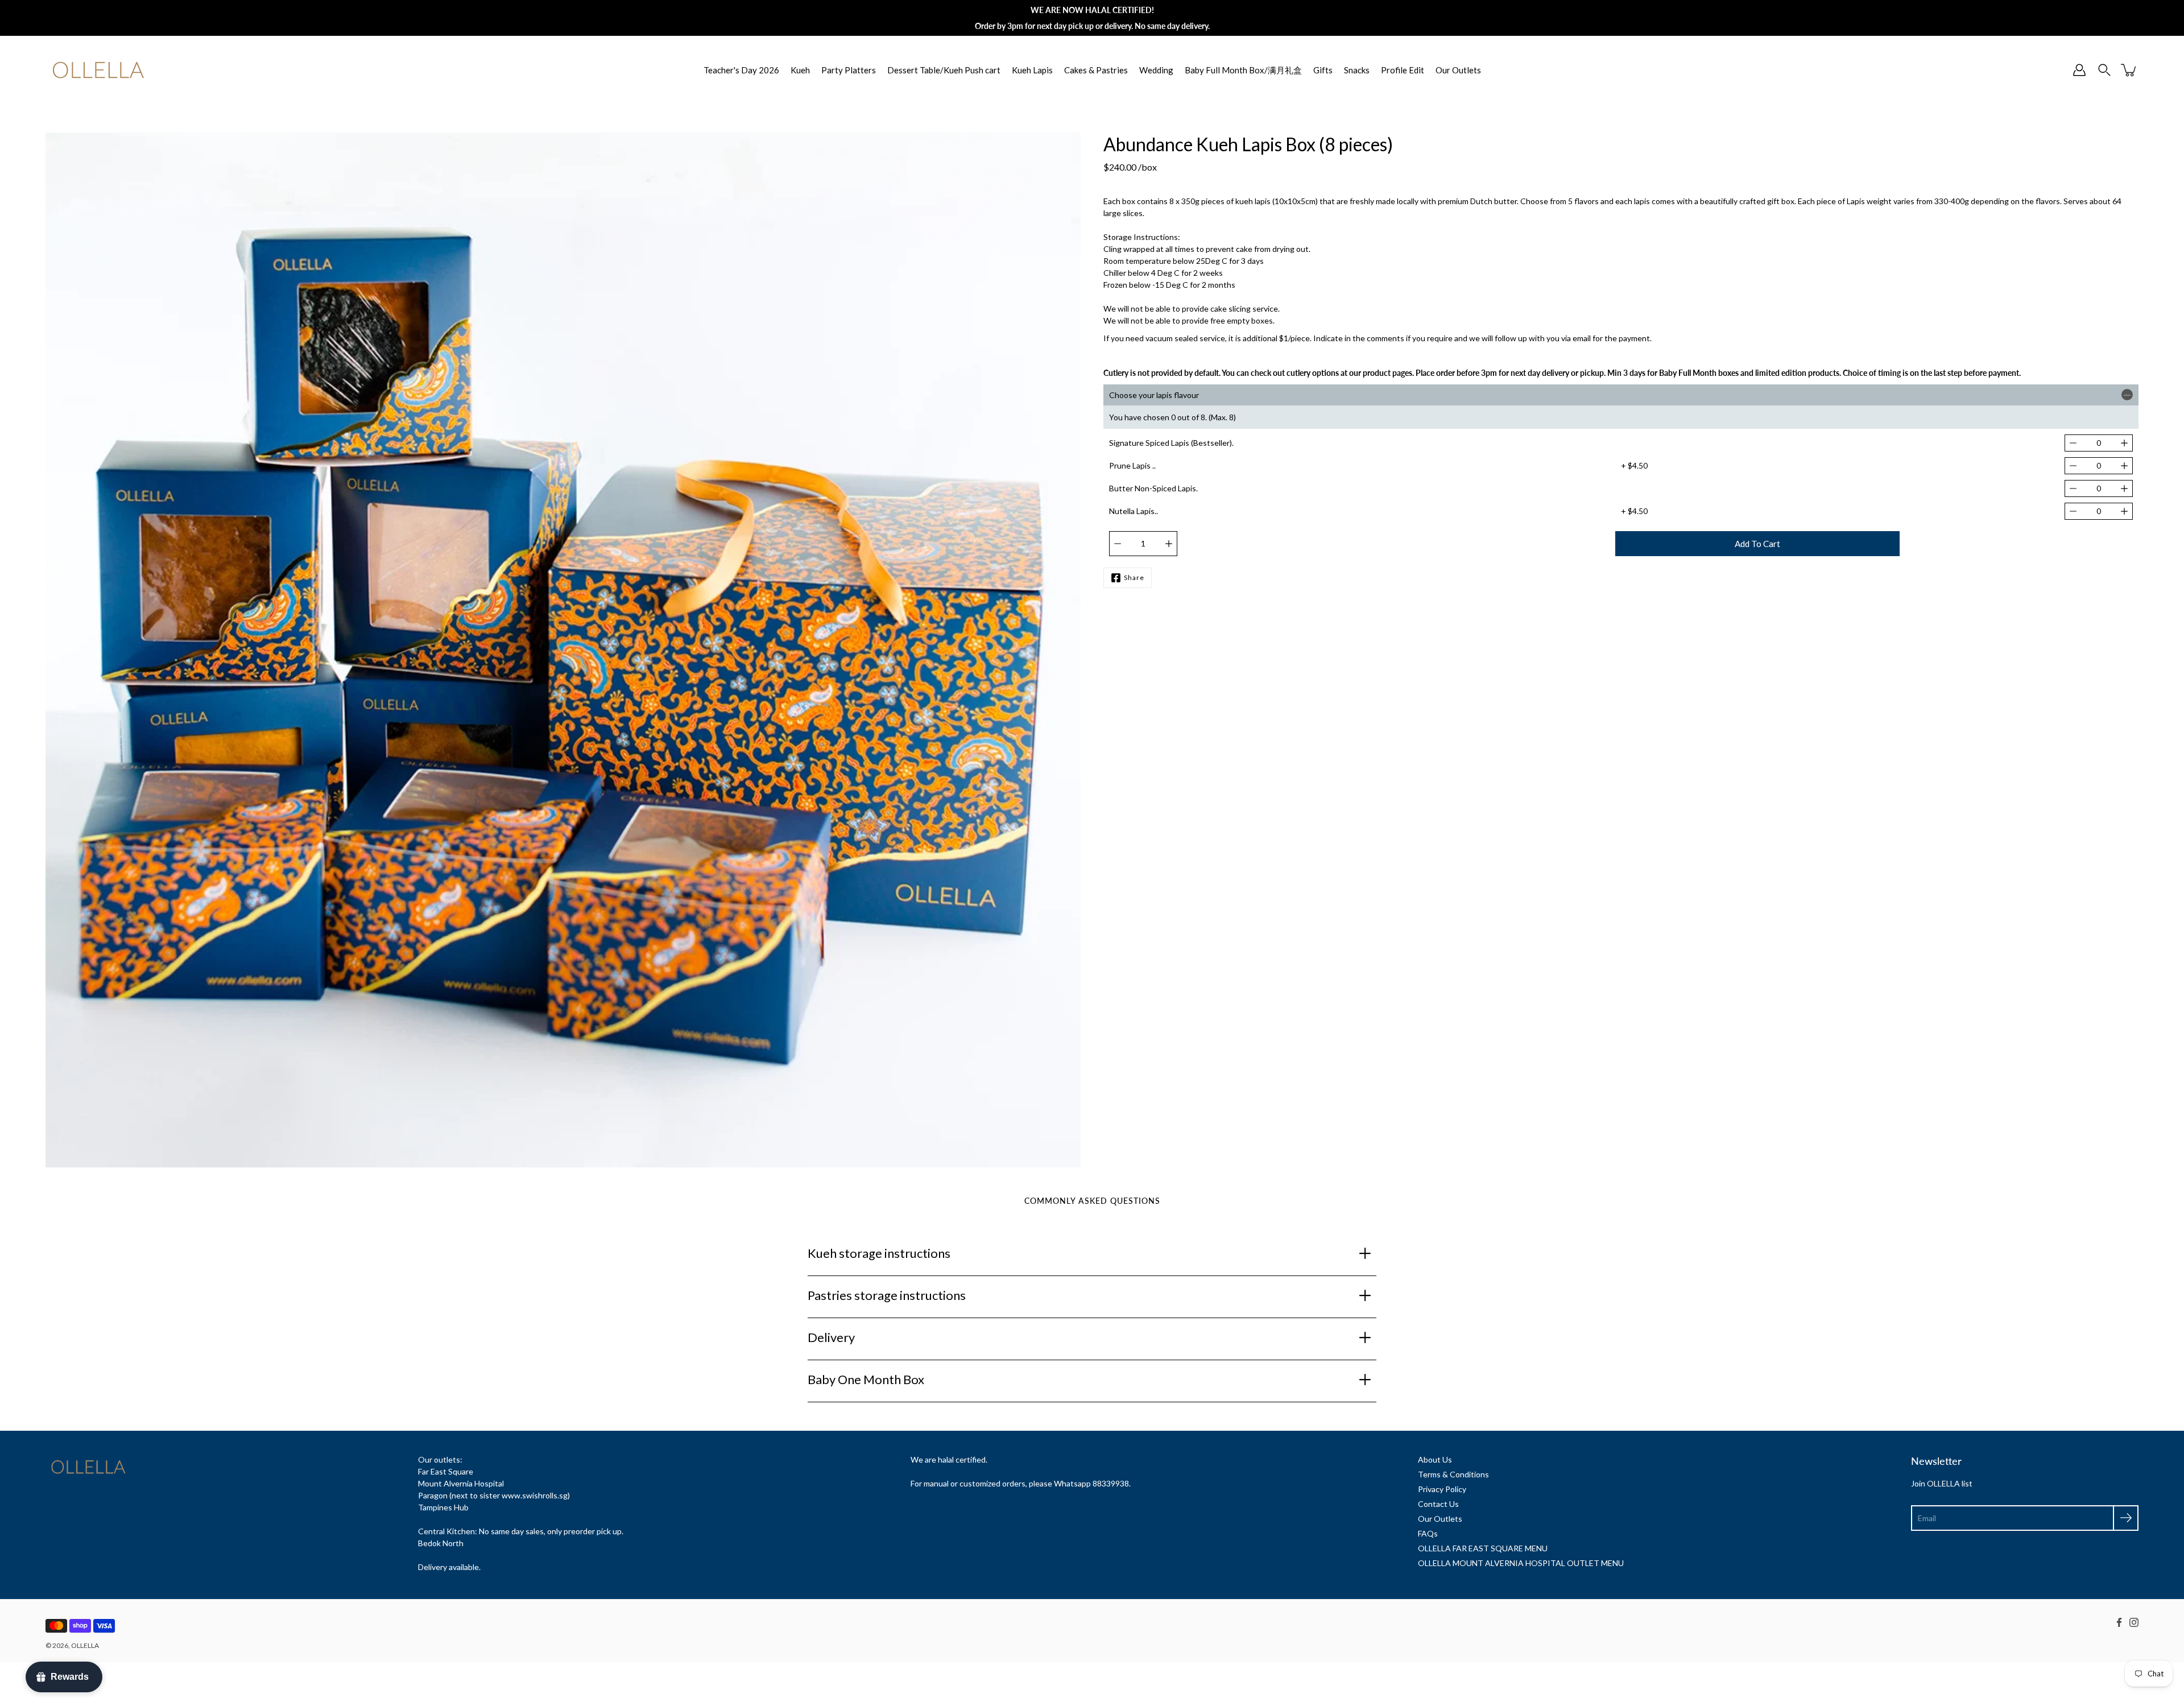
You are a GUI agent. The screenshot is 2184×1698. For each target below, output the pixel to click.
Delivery (831, 1337)
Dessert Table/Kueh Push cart (944, 70)
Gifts (1323, 70)
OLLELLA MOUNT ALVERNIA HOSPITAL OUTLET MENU (1521, 1563)
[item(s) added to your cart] (2129, 70)
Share (1134, 577)
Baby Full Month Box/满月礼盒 (1243, 70)
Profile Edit (1403, 70)
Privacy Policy (1442, 1489)
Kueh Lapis (1032, 70)
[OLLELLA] (98, 70)
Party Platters (849, 70)
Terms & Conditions (1453, 1474)
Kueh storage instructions (879, 1253)
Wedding (1156, 70)
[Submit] (2126, 1518)
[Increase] (2124, 443)
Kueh (800, 70)
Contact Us (1438, 1504)
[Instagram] (2134, 1622)
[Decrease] (2073, 443)
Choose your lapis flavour (1154, 395)
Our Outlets (1458, 70)
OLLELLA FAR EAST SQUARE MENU (1483, 1548)
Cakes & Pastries (1096, 70)
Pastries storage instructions (887, 1295)
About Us (1435, 1459)
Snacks (1357, 70)
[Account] (2079, 70)
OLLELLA (85, 1645)
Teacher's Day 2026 (741, 70)
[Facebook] (2119, 1622)
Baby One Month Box (866, 1379)
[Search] (2104, 70)
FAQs (1428, 1533)
